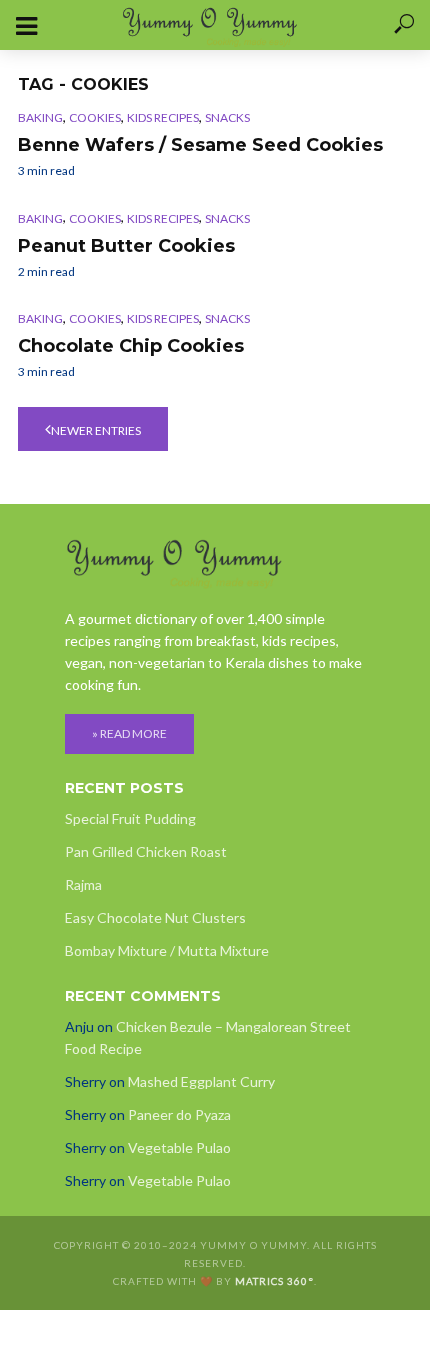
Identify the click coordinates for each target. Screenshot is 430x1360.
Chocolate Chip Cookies (131, 346)
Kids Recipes (163, 117)
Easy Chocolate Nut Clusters (155, 917)
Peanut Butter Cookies (126, 246)
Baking (40, 117)
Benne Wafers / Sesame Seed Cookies (200, 145)
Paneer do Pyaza (179, 1114)
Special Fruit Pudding (130, 818)
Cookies (95, 117)
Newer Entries (96, 430)
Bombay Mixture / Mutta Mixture (167, 950)
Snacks (227, 117)
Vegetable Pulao (179, 1147)
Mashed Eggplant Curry (201, 1081)
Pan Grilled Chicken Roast (146, 851)
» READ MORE (129, 733)
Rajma (83, 884)
